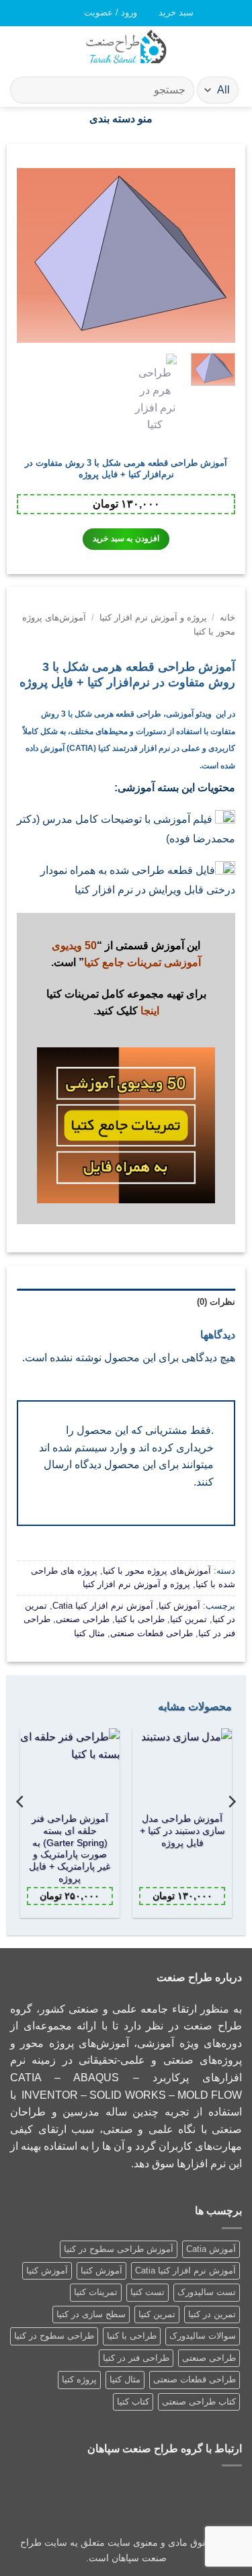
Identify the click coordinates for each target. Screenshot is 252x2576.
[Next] (28, 255)
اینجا (150, 1011)
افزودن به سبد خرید (126, 538)
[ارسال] (26, 90)
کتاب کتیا (133, 2402)
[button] (170, 13)
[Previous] (214, 255)
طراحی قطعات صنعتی (152, 1633)
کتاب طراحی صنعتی (199, 2402)
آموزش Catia (211, 2249)
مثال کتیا (89, 1633)
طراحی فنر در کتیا (136, 2358)
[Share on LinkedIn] (110, 1234)
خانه (227, 617)
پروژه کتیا (79, 2379)
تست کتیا (148, 2292)
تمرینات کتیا (96, 2292)
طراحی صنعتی (83, 1619)
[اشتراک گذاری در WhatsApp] (143, 1234)
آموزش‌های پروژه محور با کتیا (157, 1571)
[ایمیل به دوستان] (126, 1234)
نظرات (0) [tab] (216, 1302)
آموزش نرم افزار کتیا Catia (103, 1606)
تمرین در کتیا (212, 2314)
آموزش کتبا (101, 2270)
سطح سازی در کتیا (91, 2314)
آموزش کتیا (179, 1606)
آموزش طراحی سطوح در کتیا (119, 2249)
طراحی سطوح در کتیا (54, 2336)
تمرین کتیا (188, 1619)
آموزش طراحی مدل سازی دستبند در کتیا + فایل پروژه (182, 1830)
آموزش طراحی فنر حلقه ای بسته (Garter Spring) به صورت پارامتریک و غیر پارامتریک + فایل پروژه (70, 1848)
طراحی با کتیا (140, 1619)
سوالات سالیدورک (203, 2336)
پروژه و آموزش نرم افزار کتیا (153, 617)
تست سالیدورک (207, 2292)
